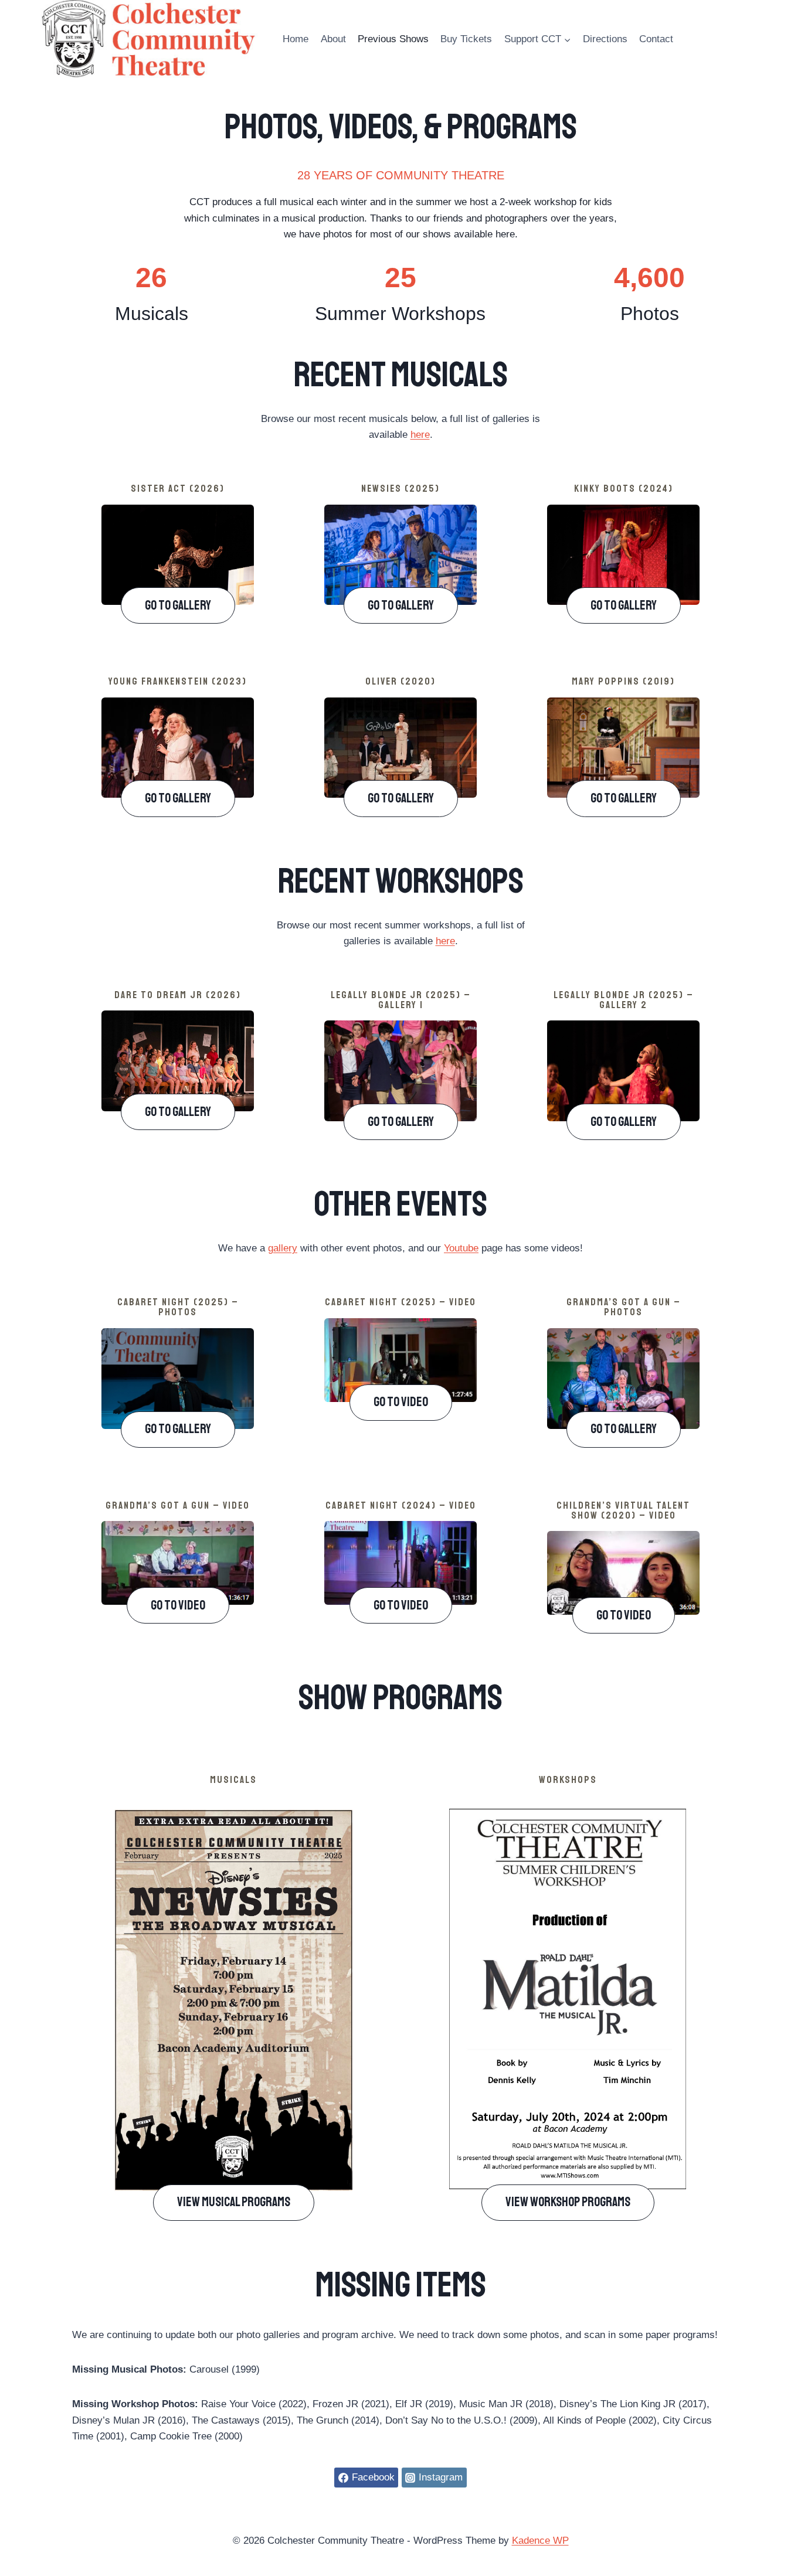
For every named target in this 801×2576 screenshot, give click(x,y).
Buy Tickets (466, 39)
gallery (283, 1248)
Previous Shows (393, 39)
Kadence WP (540, 2541)
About (333, 39)
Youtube (461, 1248)
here (420, 435)
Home (296, 39)
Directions (605, 39)
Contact (656, 39)
